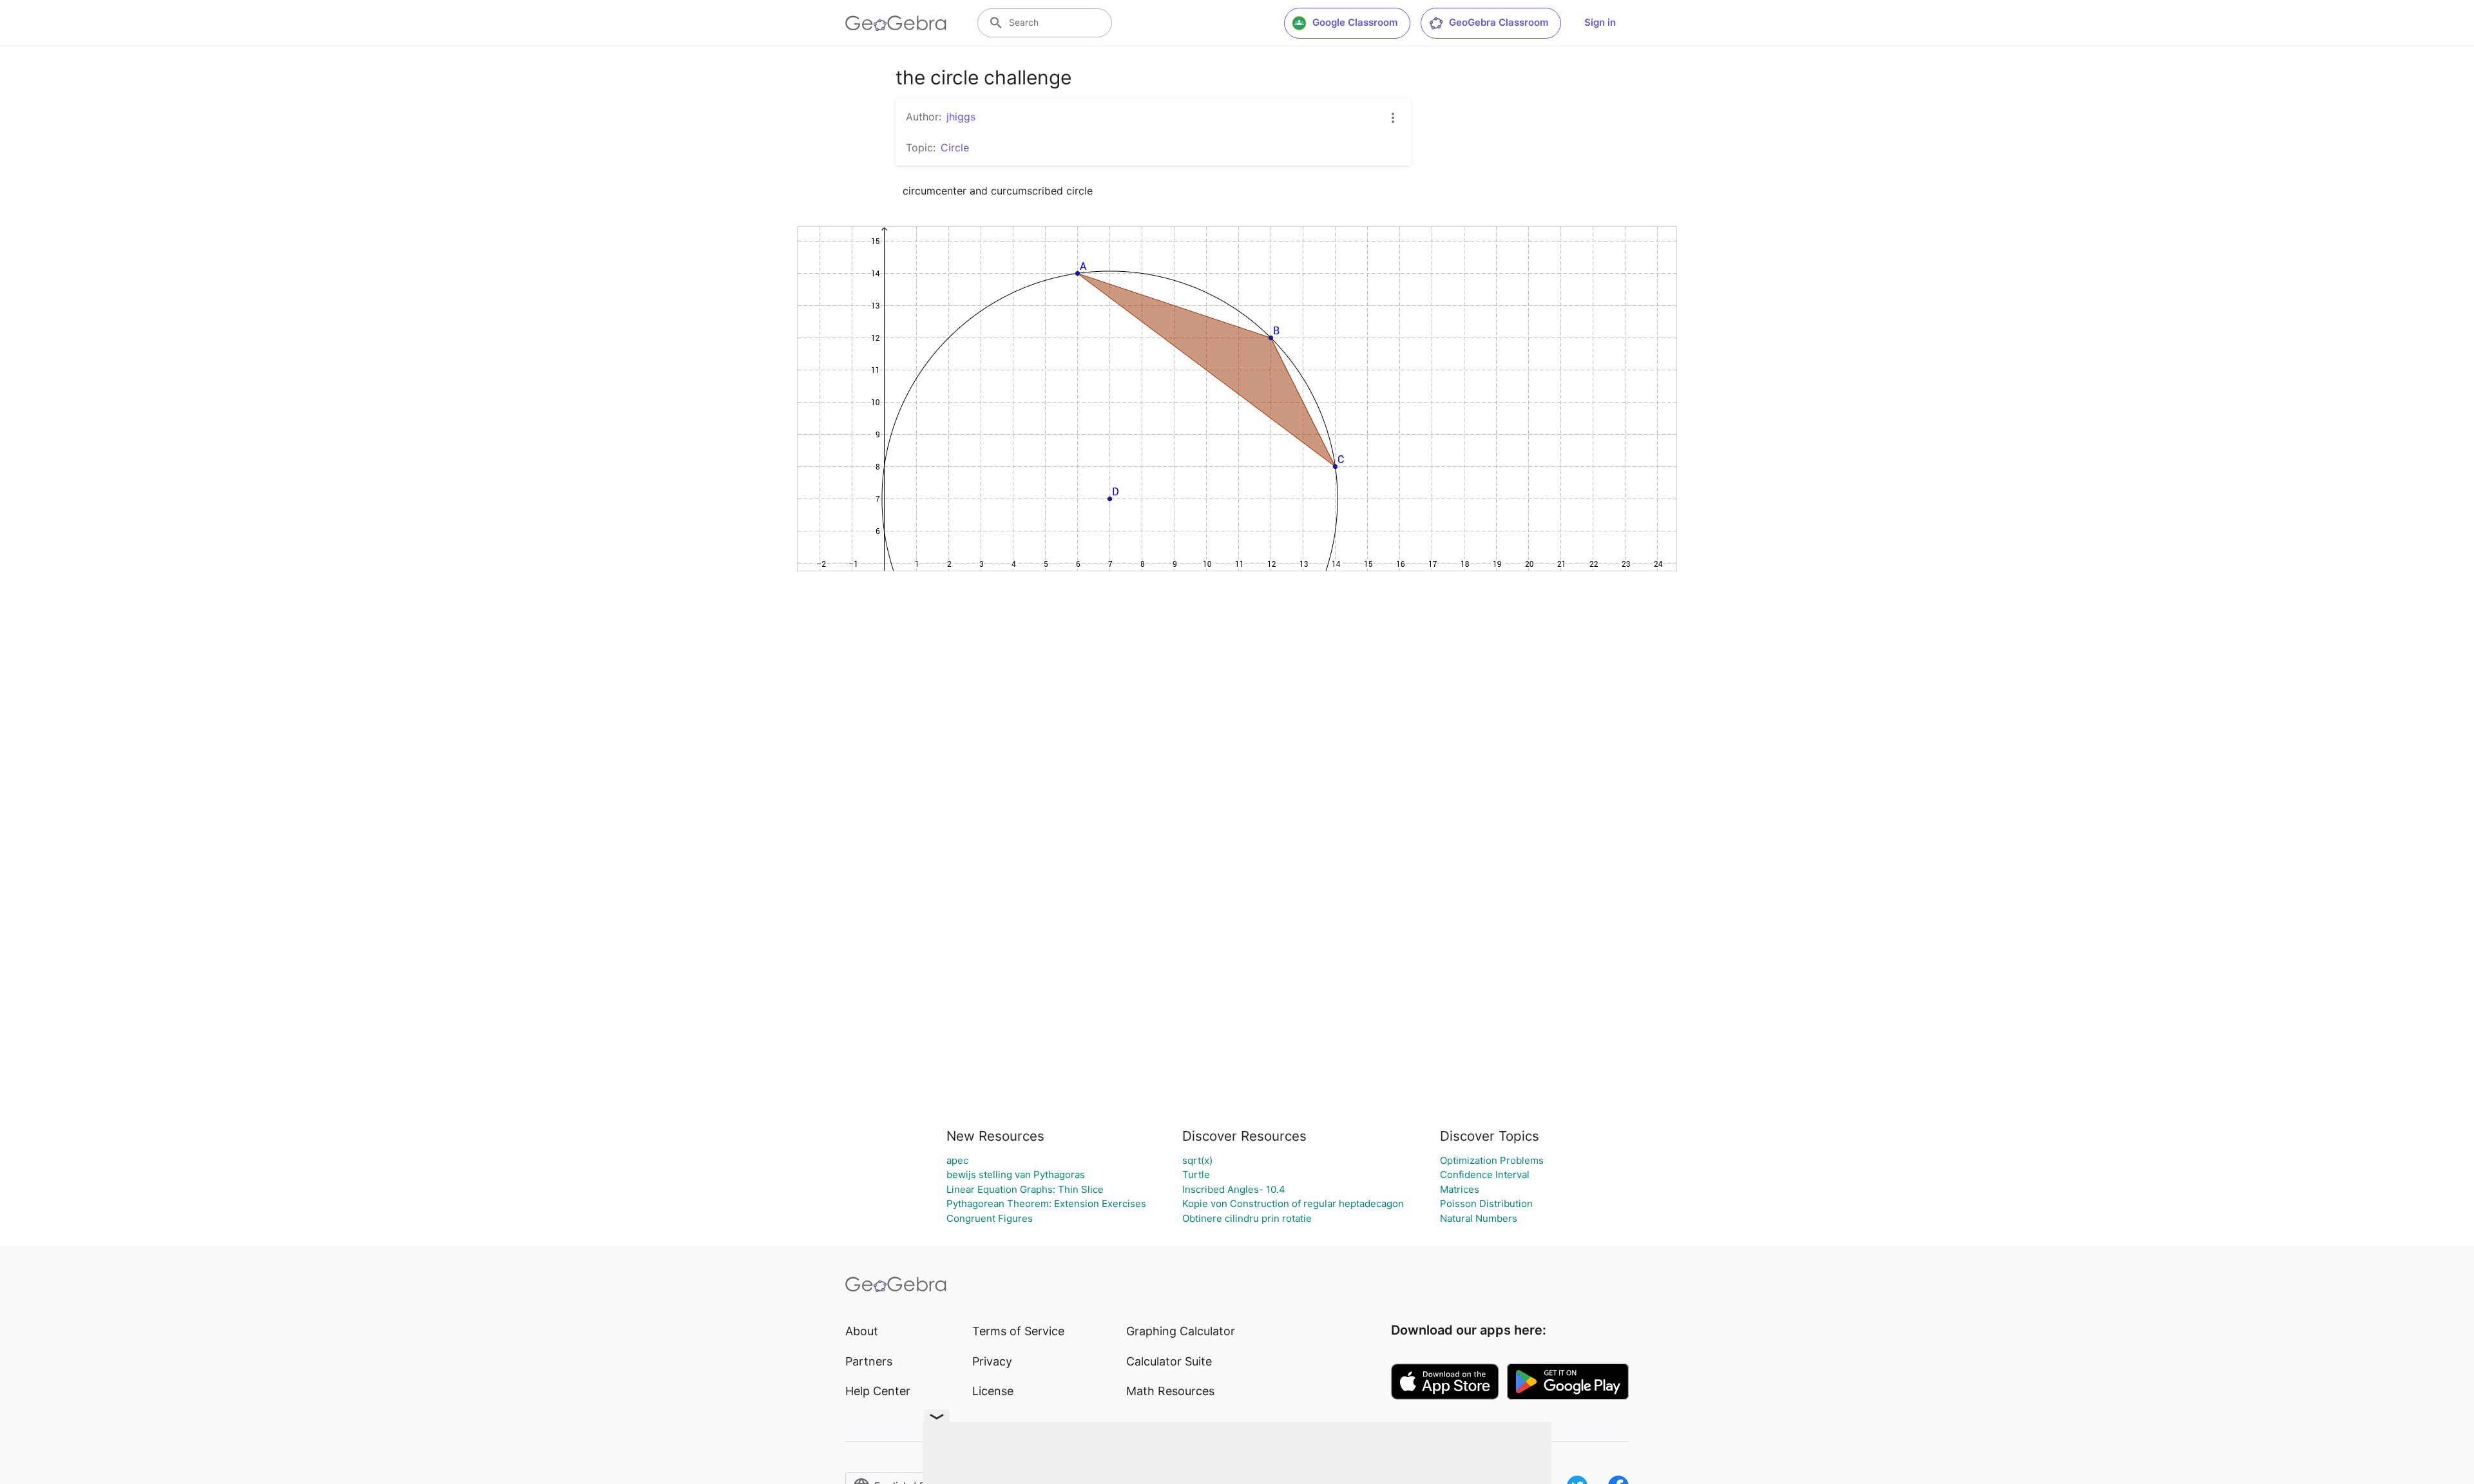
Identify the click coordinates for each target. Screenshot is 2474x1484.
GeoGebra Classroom (1499, 22)
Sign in (1600, 22)
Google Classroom (1355, 22)
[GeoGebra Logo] (896, 23)
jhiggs (961, 117)
